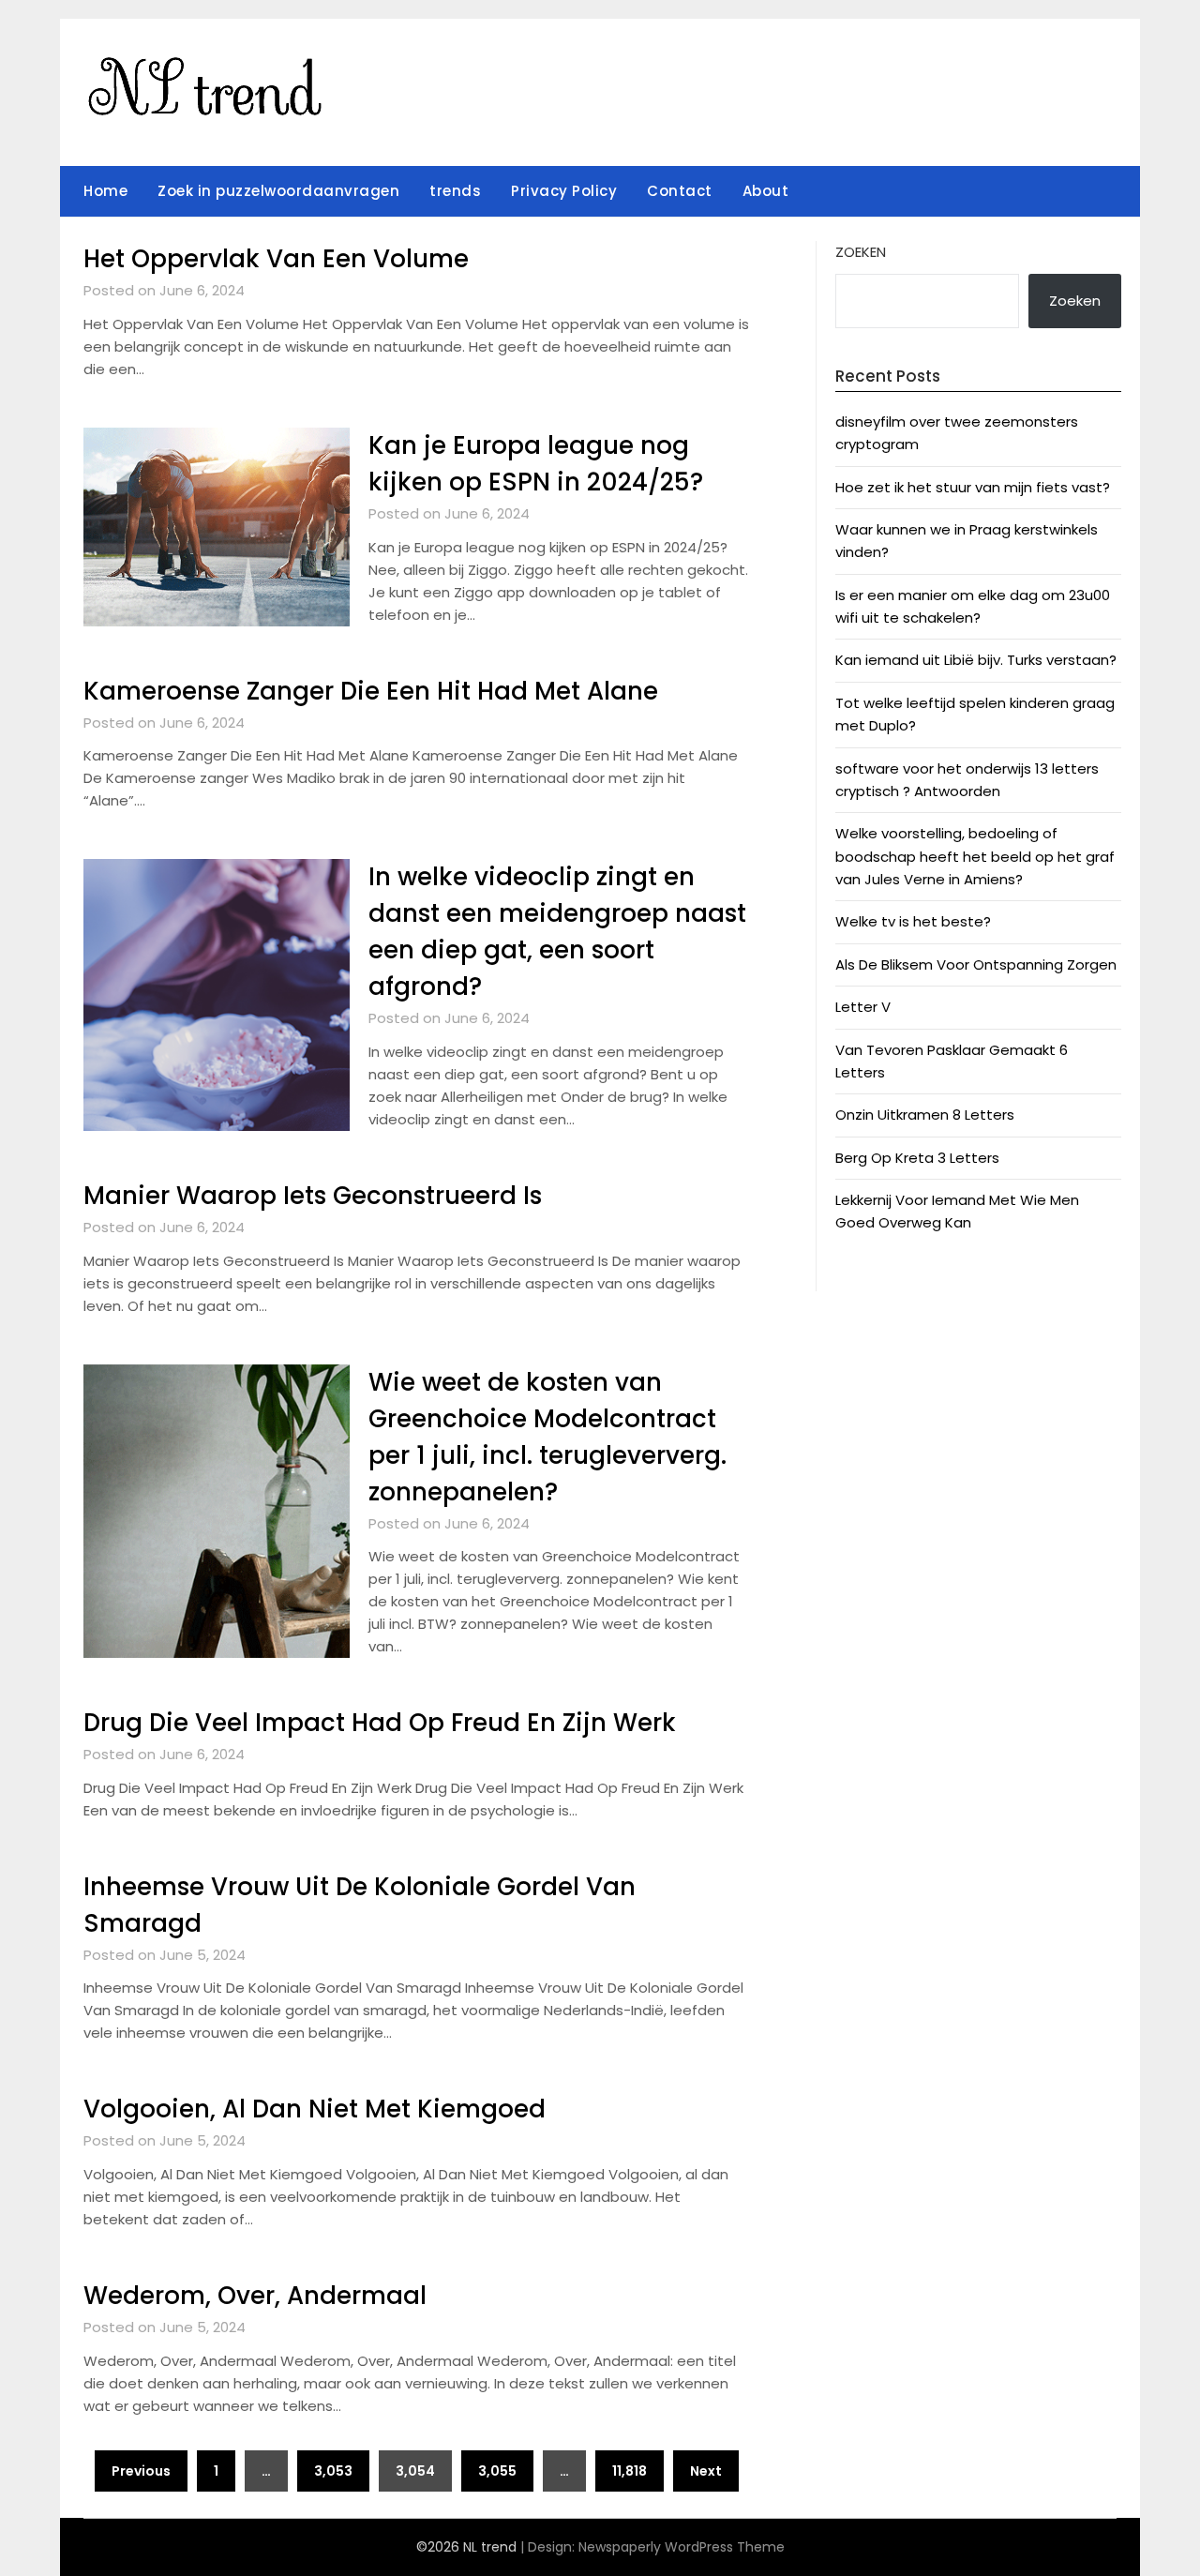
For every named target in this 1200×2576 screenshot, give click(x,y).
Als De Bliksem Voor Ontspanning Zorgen (976, 964)
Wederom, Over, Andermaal (255, 2296)
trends (455, 191)
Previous (141, 2471)
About (766, 191)
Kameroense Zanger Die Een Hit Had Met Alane (371, 691)
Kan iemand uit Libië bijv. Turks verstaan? (976, 660)
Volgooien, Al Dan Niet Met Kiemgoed (315, 2109)
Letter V (863, 1007)
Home (105, 191)
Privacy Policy (564, 191)
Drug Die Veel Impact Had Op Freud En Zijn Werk (380, 1723)
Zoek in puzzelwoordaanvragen (278, 191)
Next (706, 2471)
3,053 (333, 2471)
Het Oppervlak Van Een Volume (276, 259)
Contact (680, 191)
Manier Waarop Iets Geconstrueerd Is (313, 1196)
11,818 (630, 2471)
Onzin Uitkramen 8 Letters (925, 1115)
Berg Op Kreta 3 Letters (917, 1158)
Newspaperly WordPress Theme (682, 2547)
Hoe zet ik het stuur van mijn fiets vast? (973, 487)
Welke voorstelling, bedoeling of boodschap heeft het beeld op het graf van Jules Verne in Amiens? (975, 856)
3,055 (497, 2471)
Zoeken (861, 252)
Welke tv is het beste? (913, 921)
